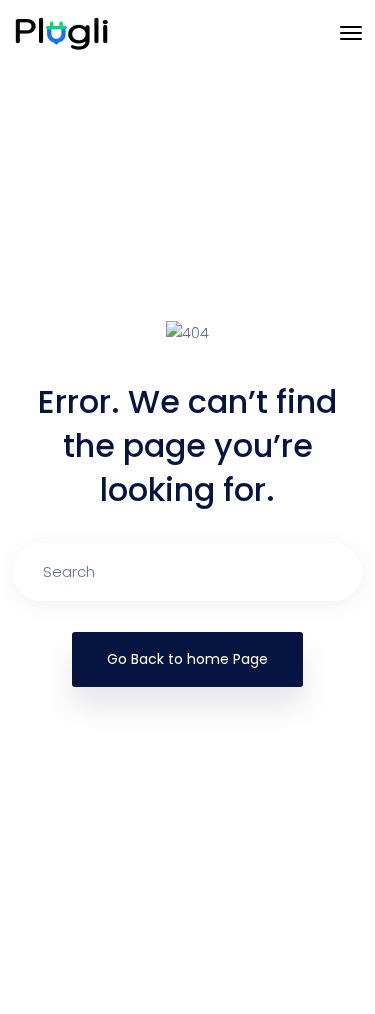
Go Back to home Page (187, 659)
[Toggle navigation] (351, 33)
